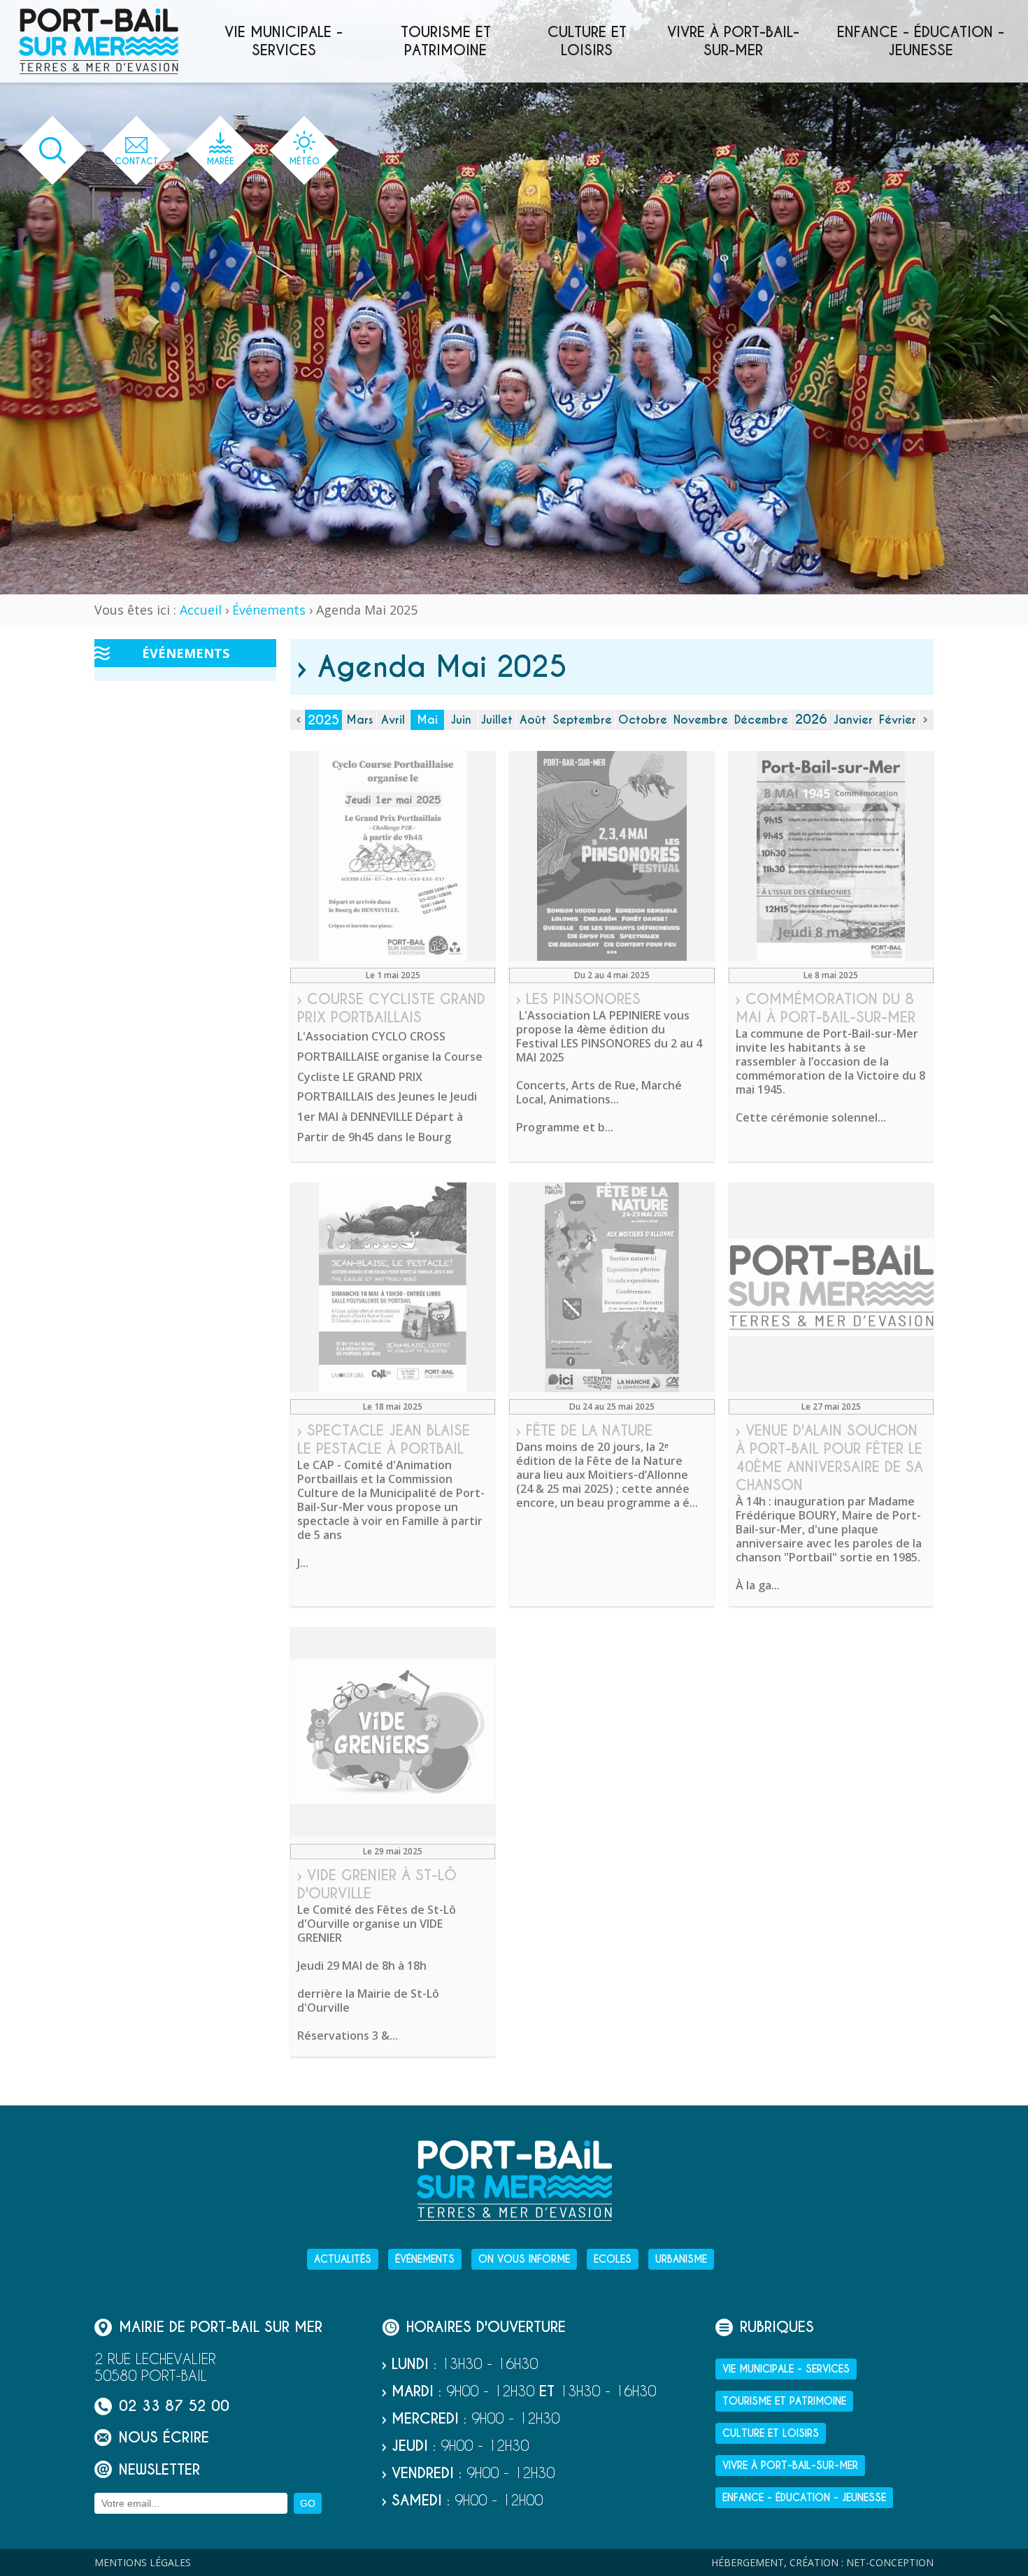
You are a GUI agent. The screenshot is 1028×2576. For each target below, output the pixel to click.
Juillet (497, 720)
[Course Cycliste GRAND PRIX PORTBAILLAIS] (393, 856)
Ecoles (613, 2259)
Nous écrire (164, 2437)
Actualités (343, 2259)
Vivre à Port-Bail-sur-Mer (733, 41)
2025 (323, 720)
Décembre (761, 720)
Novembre (701, 720)
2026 (811, 719)
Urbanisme (681, 2259)
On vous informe (524, 2259)
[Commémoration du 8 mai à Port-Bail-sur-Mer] (831, 856)
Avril (393, 720)
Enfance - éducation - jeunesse (921, 41)
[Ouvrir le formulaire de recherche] (53, 151)
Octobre (643, 720)
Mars (359, 720)
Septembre (583, 720)
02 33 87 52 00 (174, 2406)
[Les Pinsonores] (612, 856)
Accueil (201, 610)
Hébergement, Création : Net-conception (822, 2562)
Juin (461, 720)
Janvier (853, 720)
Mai (427, 720)
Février (898, 720)
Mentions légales (143, 2562)
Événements (269, 610)
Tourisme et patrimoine (446, 41)
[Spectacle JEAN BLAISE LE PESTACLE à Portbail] (393, 1287)
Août (533, 720)
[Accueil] (99, 41)
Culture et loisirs (587, 41)
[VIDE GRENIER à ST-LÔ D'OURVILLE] (393, 1732)
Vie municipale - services (284, 41)
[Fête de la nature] (612, 1287)
